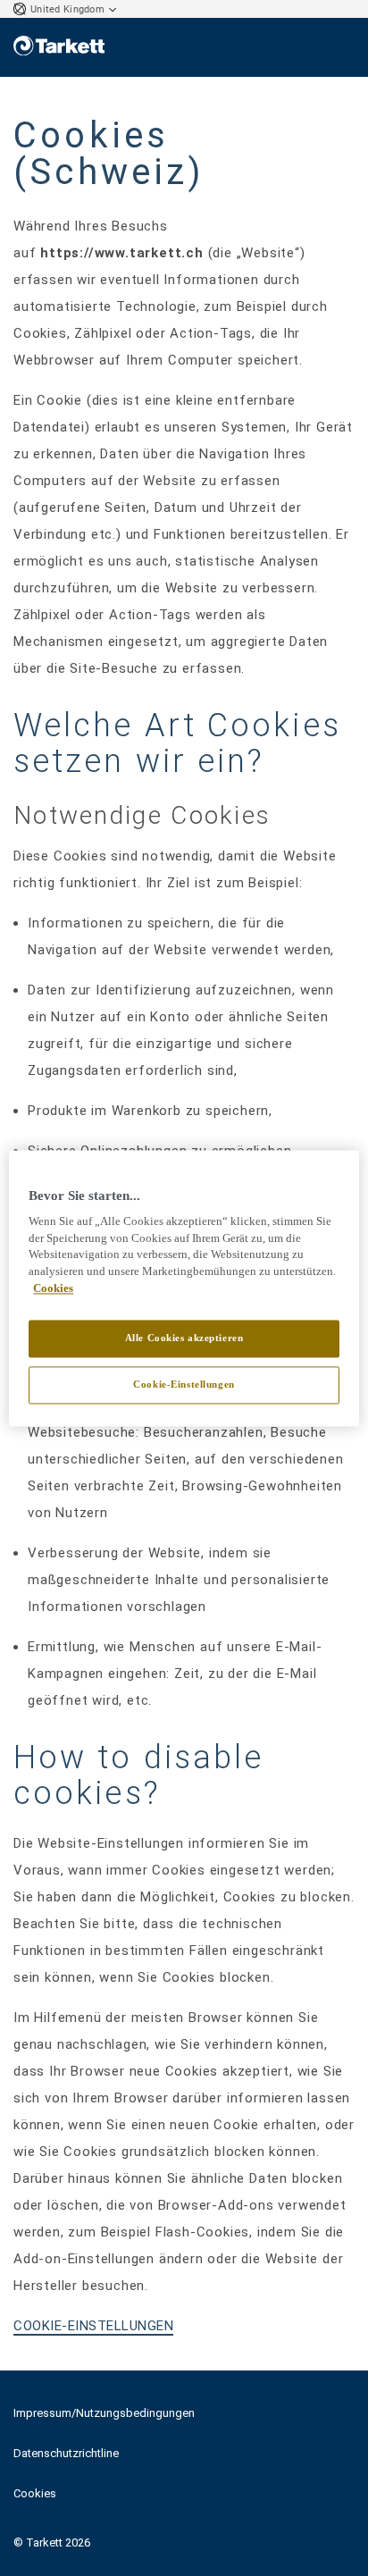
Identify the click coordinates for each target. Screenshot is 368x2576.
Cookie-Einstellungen (184, 1384)
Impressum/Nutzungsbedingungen (104, 2413)
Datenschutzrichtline (66, 2453)
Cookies (35, 2493)
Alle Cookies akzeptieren (184, 1338)
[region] (184, 1288)
